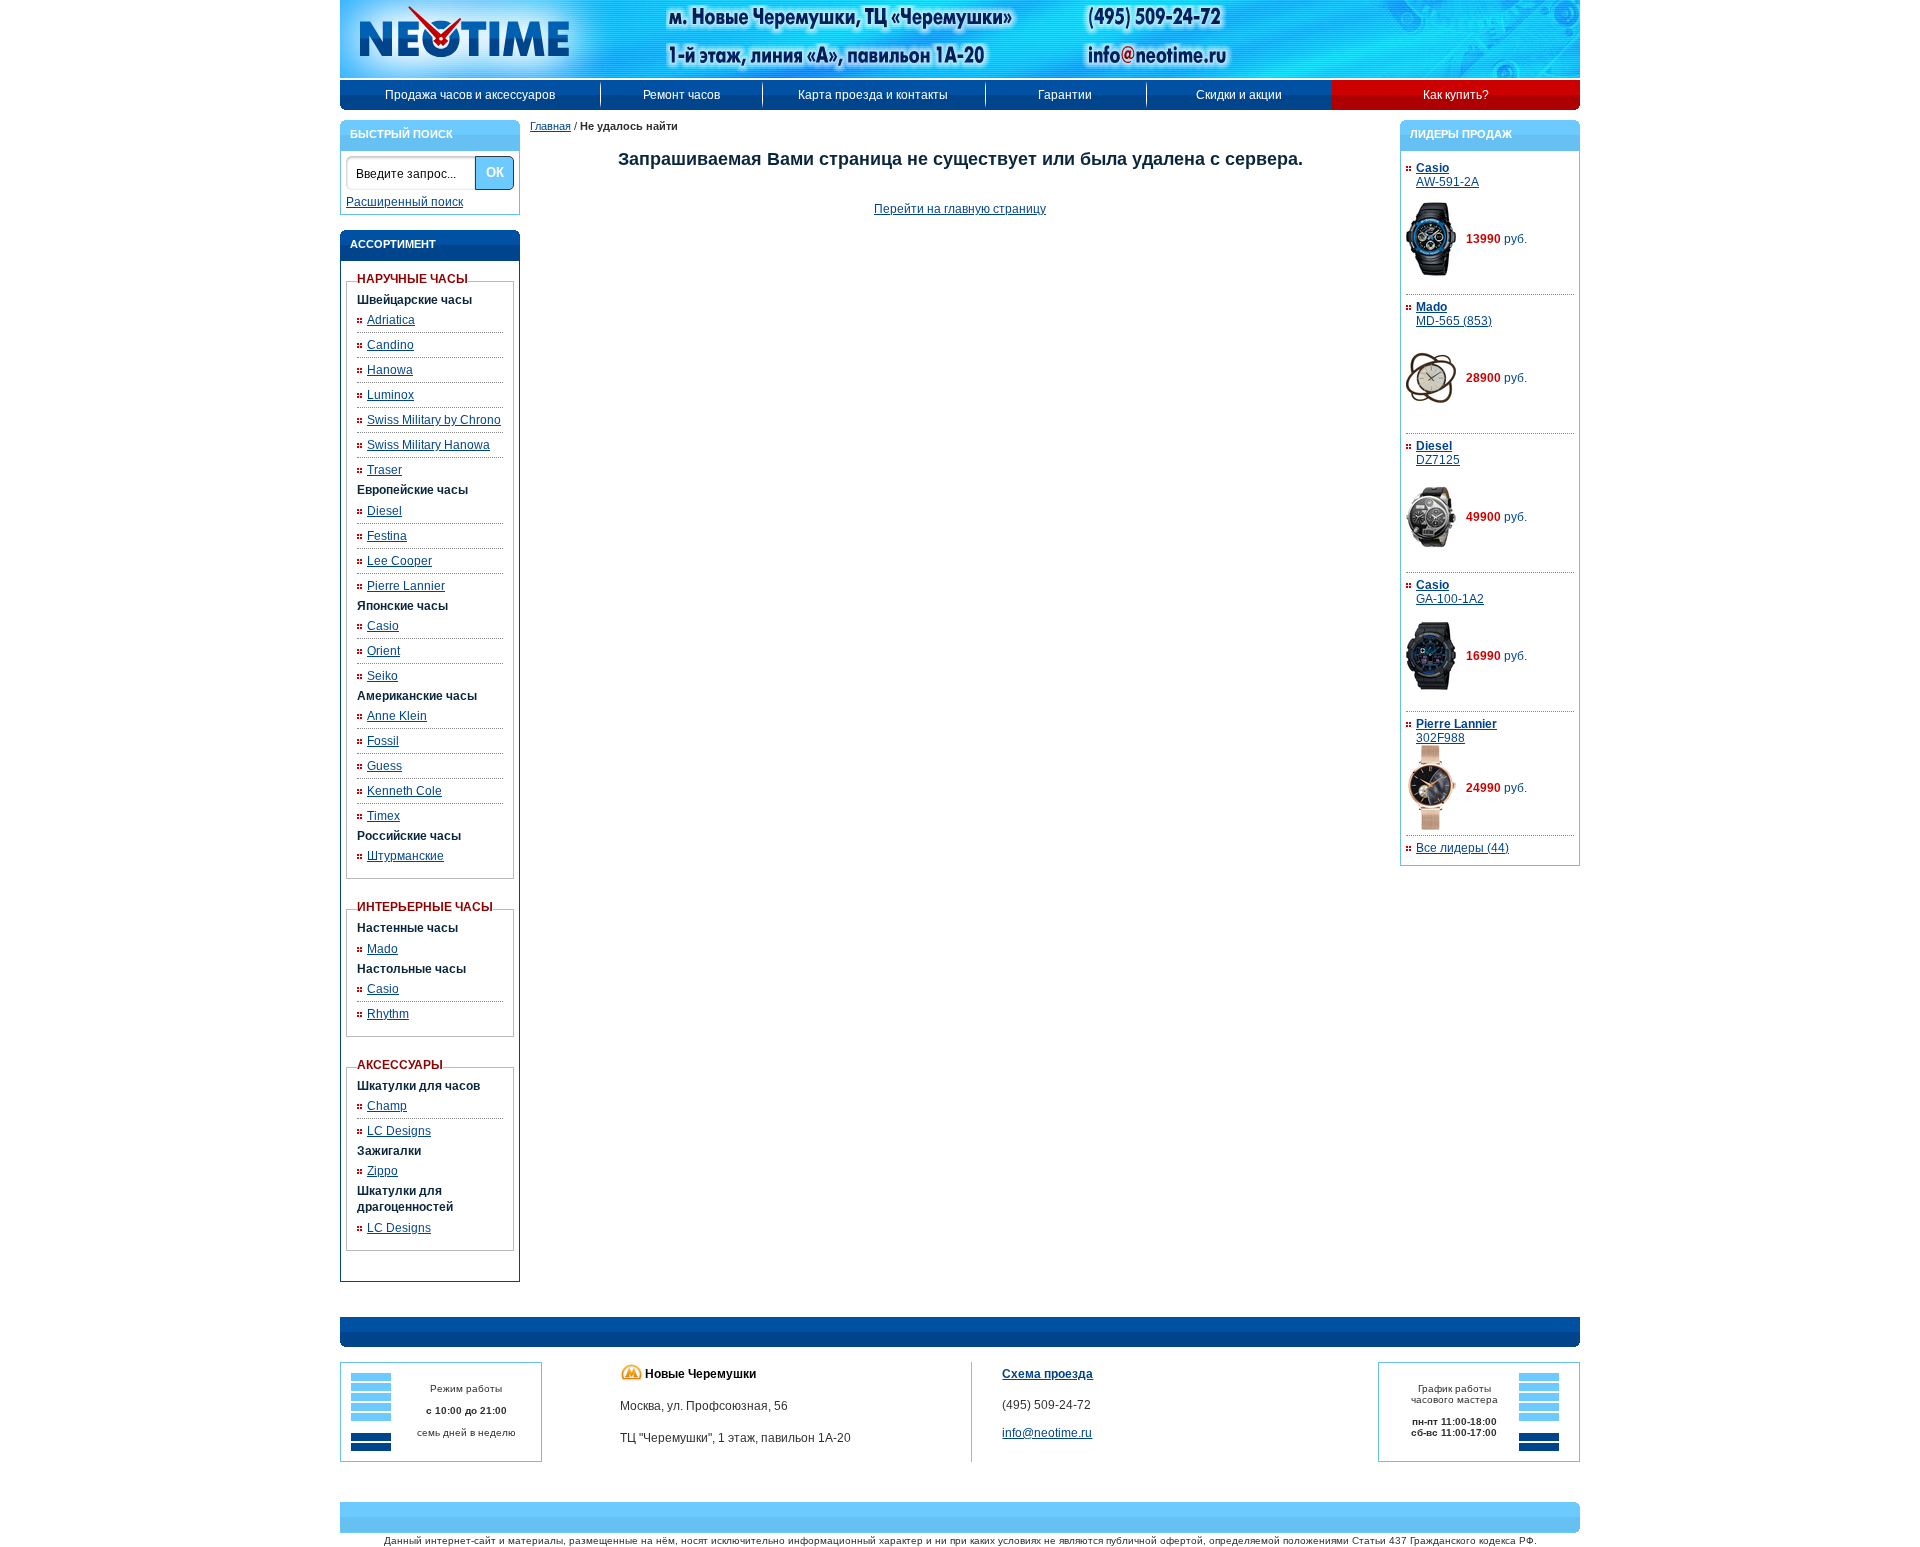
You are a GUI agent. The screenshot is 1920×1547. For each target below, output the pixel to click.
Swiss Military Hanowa (428, 445)
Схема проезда (1047, 1374)
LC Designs (399, 1131)
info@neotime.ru (1047, 1433)
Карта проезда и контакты (873, 95)
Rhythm (388, 1014)
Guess (384, 766)
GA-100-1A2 (1450, 592)
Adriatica (391, 320)
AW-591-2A (1447, 175)
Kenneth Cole (404, 791)
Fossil (383, 741)
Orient (383, 651)
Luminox (390, 395)
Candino (390, 345)
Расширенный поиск (404, 202)
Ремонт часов (681, 95)
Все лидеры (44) (1462, 848)
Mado (382, 949)
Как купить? (1456, 95)
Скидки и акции (1239, 95)
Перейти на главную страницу (960, 209)
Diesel (384, 511)
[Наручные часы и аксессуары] (478, 39)
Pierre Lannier (406, 586)
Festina (387, 536)
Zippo (382, 1171)
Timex (383, 816)
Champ (387, 1106)
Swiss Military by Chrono (434, 420)
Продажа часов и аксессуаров (470, 95)
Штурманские (405, 856)
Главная (550, 126)
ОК (495, 172)
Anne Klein (397, 716)
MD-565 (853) (1454, 314)
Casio (383, 626)
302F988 (1456, 731)
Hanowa (390, 370)
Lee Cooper (399, 561)
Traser (384, 470)
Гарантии (1065, 95)
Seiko (382, 676)
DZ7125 (1438, 453)
